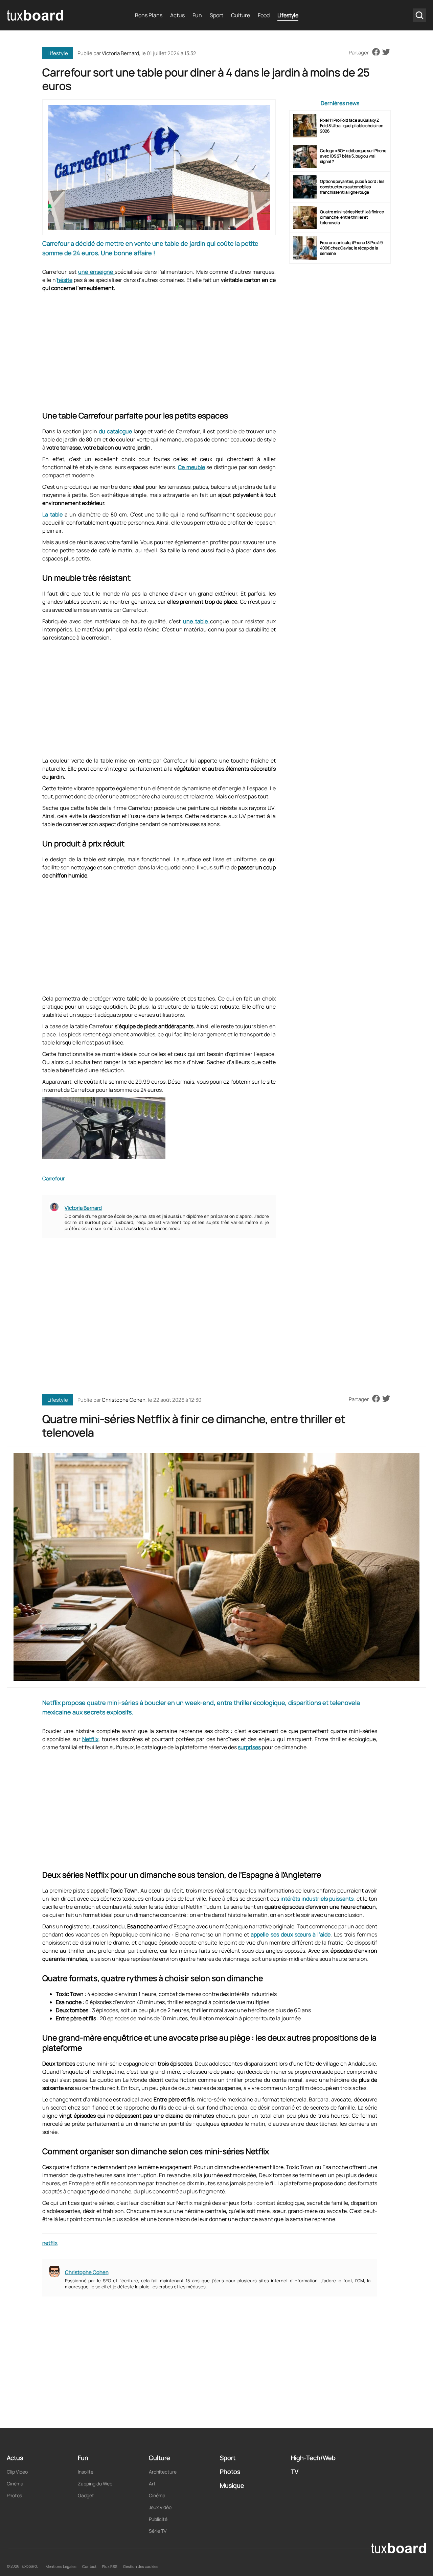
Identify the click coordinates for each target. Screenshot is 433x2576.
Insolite (86, 2472)
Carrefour (53, 1178)
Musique (232, 2485)
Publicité (158, 2519)
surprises (249, 1747)
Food (264, 15)
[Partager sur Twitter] (386, 52)
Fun (197, 15)
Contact (89, 2566)
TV (295, 2472)
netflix (50, 2243)
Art (152, 2484)
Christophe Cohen (124, 1400)
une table (197, 621)
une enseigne (96, 272)
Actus (177, 15)
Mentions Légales (61, 2566)
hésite (65, 280)
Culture (241, 15)
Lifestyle (288, 15)
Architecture (163, 2472)
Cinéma (15, 2484)
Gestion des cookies (141, 2566)
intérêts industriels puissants (317, 1899)
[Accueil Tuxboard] (36, 15)
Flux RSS (110, 2566)
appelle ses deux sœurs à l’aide (291, 1934)
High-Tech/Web (313, 2458)
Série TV (158, 2531)
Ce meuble (191, 467)
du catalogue (115, 431)
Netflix (90, 1739)
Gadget (86, 2495)
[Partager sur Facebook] (376, 52)
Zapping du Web (95, 2484)
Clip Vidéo (17, 2472)
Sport (216, 15)
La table (52, 514)
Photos (14, 2495)
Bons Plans (149, 15)
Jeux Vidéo (160, 2507)
